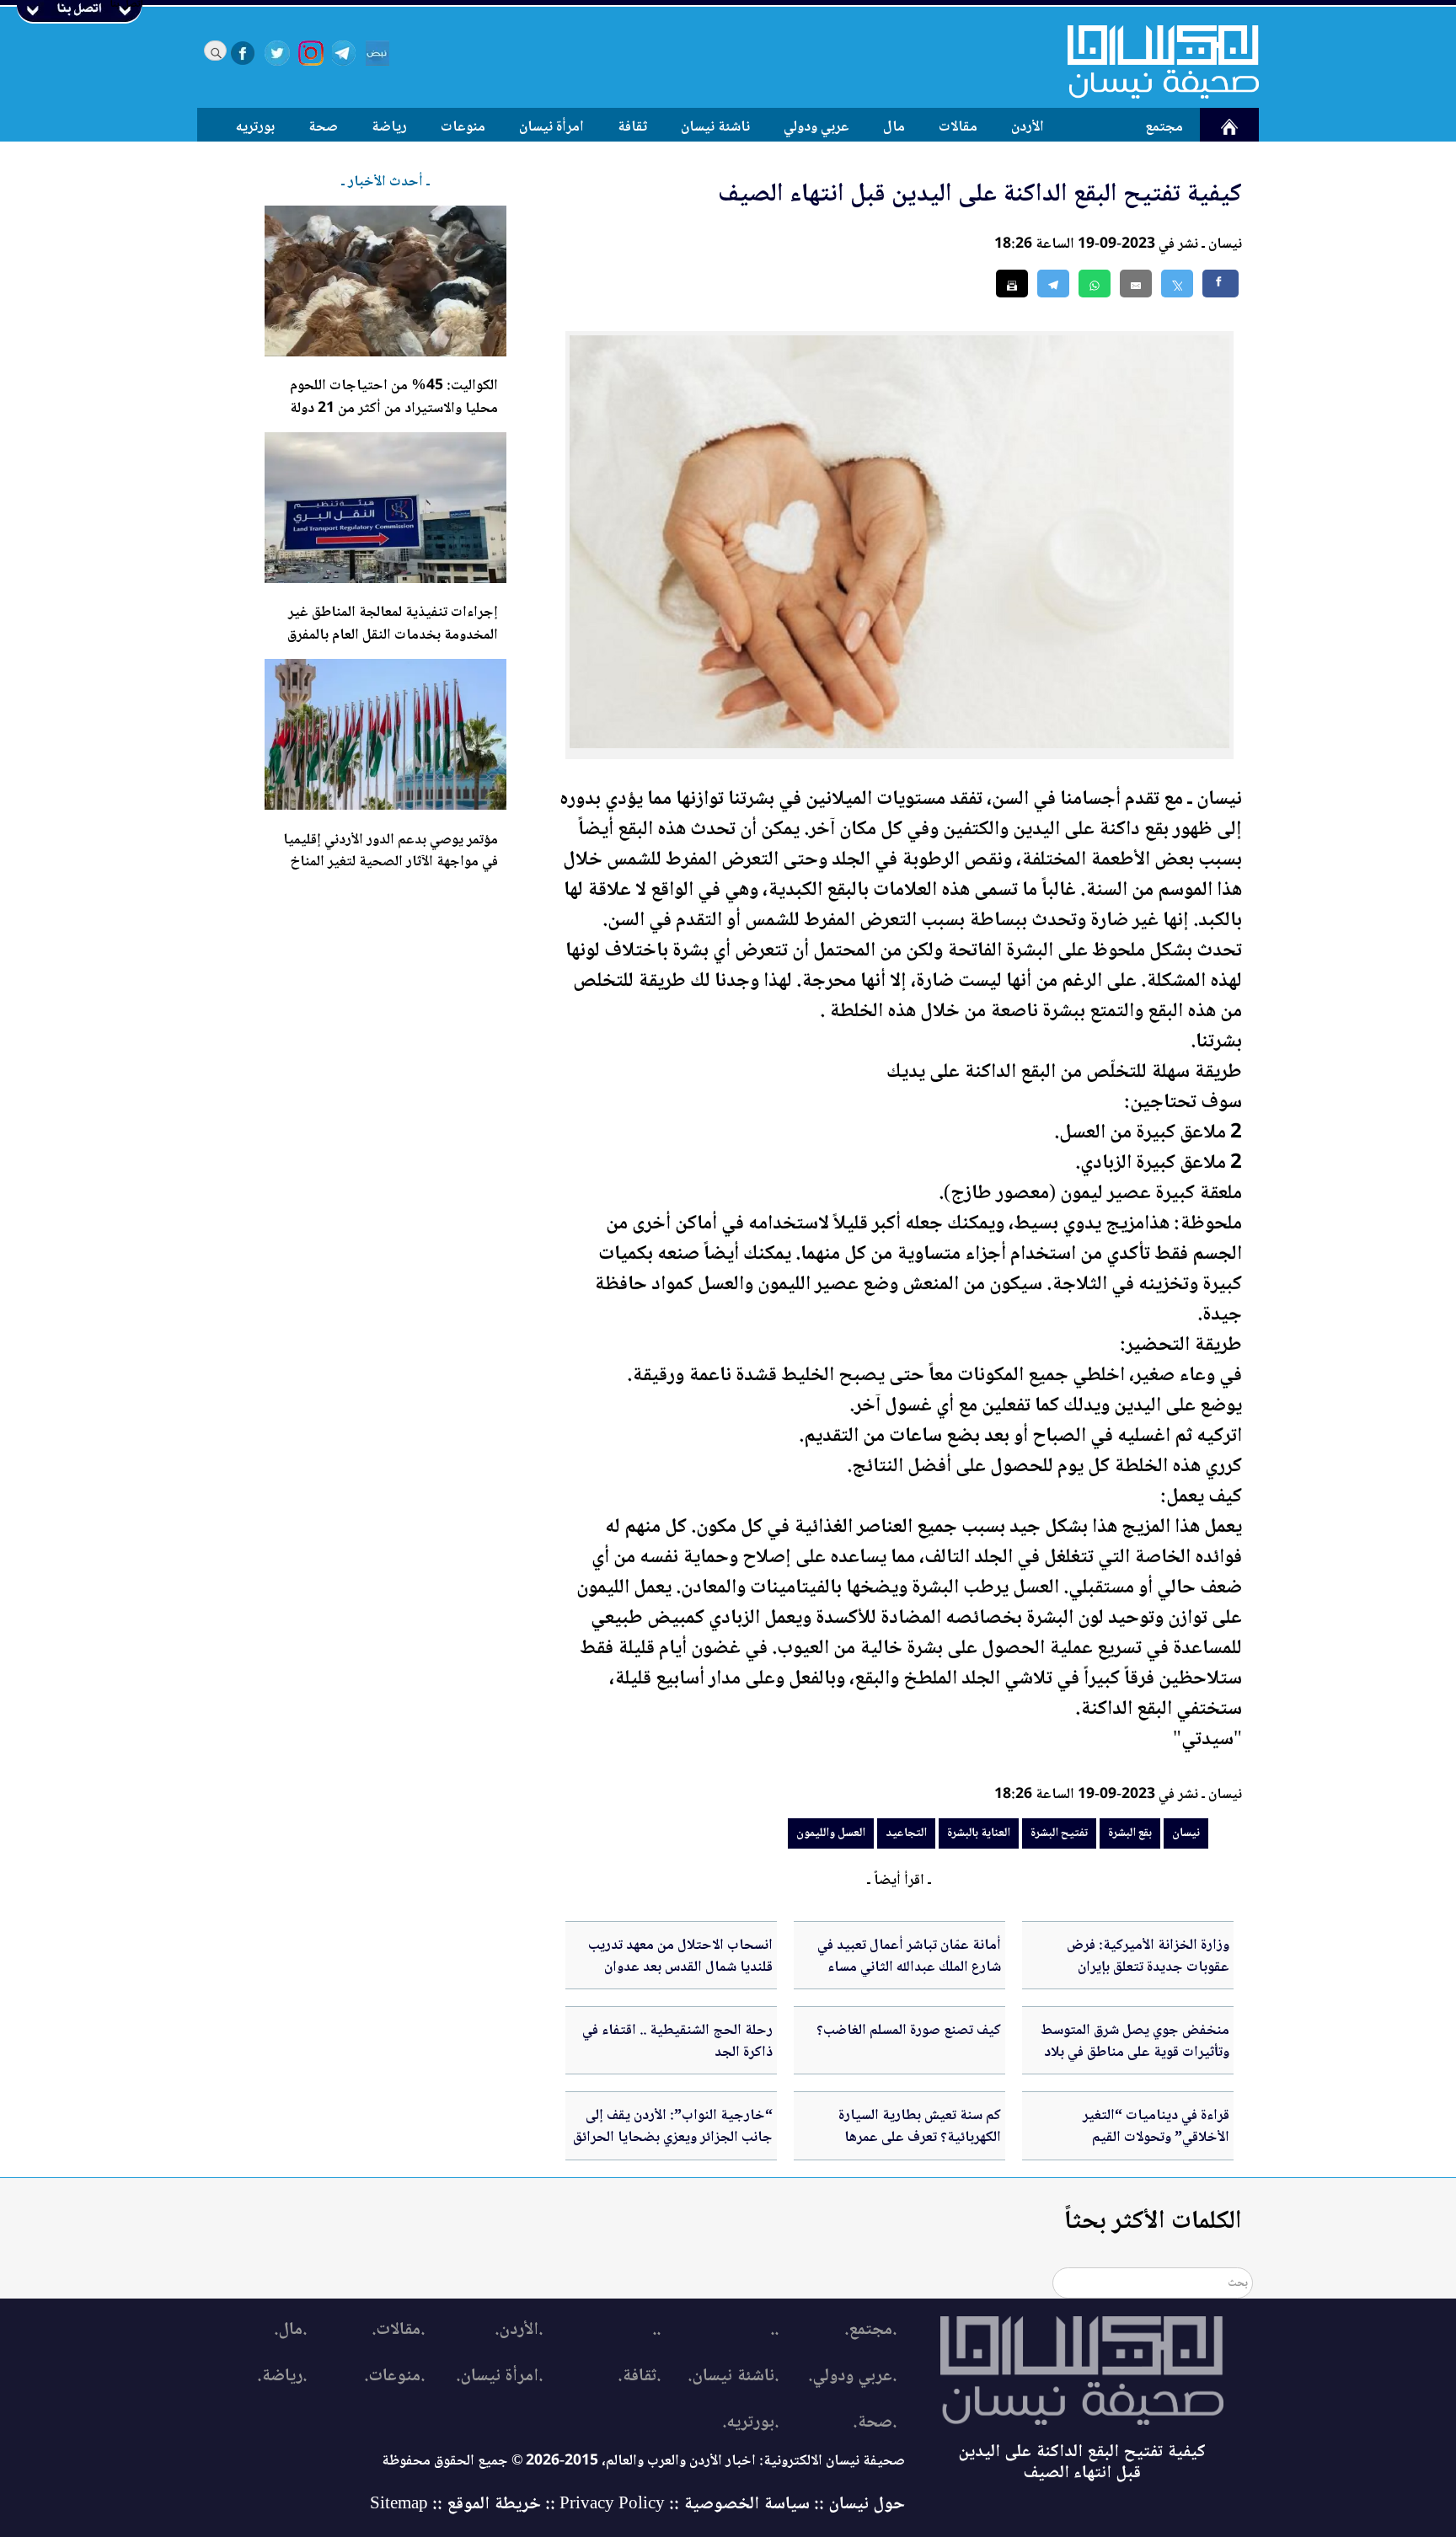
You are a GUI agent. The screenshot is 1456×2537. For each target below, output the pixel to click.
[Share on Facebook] (1220, 284)
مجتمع (1164, 127)
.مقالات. (398, 2330)
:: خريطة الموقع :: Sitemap (463, 2505)
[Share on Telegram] (1053, 284)
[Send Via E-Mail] (1136, 284)
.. (774, 2330)
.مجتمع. (870, 2330)
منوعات (463, 127)
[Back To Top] (1424, 2493)
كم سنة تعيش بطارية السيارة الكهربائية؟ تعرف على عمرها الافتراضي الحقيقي (920, 2138)
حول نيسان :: (857, 2505)
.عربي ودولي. (852, 2376)
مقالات (958, 127)
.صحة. (875, 2423)
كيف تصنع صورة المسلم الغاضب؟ (909, 2031)
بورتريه (255, 127)
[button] (1095, 284)
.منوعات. (394, 2376)
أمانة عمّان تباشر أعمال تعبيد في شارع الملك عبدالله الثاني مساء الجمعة (909, 1968)
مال (894, 127)
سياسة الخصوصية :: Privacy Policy (685, 2505)
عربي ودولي (816, 127)
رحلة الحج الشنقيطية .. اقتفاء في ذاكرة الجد (677, 2042)
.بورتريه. (750, 2423)
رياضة (389, 127)
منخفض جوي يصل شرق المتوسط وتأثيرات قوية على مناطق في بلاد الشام (1135, 2053)
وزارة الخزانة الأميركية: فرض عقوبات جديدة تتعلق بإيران (1148, 1956)
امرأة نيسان (551, 127)
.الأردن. (519, 2330)
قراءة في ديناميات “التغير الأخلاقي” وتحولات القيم (1156, 2127)
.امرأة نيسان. (499, 2376)
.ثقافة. (639, 2376)
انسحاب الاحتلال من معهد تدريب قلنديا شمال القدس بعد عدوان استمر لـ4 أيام (680, 1968)
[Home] (1153, 62)
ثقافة (632, 127)
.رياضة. (282, 2376)
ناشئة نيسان (715, 127)
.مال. (290, 2330)
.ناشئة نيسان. (733, 2376)
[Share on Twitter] (1177, 284)
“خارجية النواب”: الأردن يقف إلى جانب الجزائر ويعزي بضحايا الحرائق (673, 2127)
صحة (323, 127)
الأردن (1028, 127)
